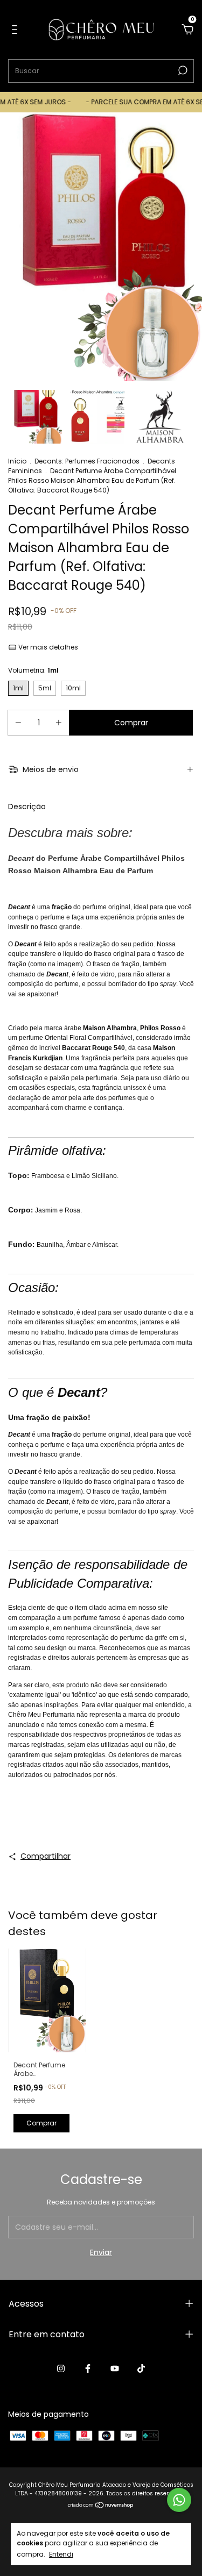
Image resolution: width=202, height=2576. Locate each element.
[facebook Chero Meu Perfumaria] (88, 2368)
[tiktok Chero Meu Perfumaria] (141, 2368)
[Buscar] (182, 70)
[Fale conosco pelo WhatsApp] (179, 2500)
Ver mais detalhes (47, 647)
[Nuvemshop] (101, 2506)
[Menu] (16, 30)
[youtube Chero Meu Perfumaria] (115, 2368)
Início (17, 461)
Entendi (61, 2554)
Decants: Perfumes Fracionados (87, 461)
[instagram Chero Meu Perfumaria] (61, 2368)
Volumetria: (33, 670)
